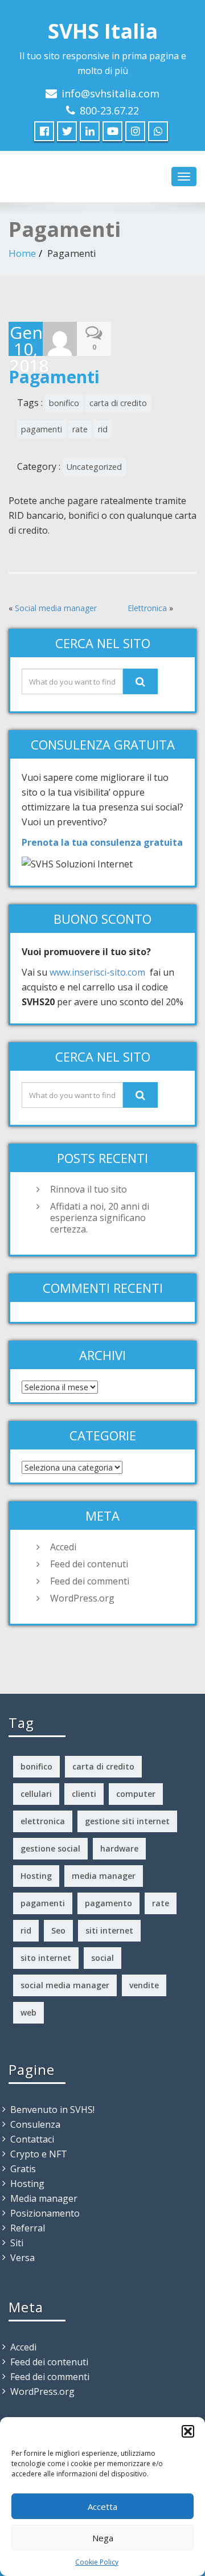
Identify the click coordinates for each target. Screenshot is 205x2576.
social (102, 1958)
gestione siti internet (127, 1821)
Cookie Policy (97, 2562)
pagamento (108, 1903)
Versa (22, 2258)
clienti (84, 1794)
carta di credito (118, 403)
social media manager (65, 1985)
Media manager (44, 2198)
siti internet (109, 1930)
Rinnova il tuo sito (89, 1189)
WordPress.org (82, 1598)
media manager (104, 1876)
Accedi (63, 1547)
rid (103, 429)
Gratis (23, 2169)
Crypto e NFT (39, 2154)
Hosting (36, 1876)
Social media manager (56, 608)
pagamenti (42, 429)
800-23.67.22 (109, 110)
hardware (119, 1848)
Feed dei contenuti (89, 1564)
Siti (17, 2243)
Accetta (102, 2507)
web (28, 2012)
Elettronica (147, 608)
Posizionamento (45, 2213)
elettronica (43, 1821)
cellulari (36, 1794)
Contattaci (32, 2139)
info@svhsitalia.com (110, 93)
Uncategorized (94, 467)
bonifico (64, 403)
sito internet (46, 1958)
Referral (28, 2228)
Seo (58, 1930)
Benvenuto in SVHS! (52, 2110)
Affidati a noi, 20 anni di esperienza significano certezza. (100, 1218)
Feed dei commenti (90, 1581)
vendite (144, 1985)
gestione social (50, 1848)
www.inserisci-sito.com (97, 972)
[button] (188, 2431)
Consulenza (35, 2124)
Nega (103, 2538)
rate (80, 429)
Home (22, 253)
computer (136, 1794)
